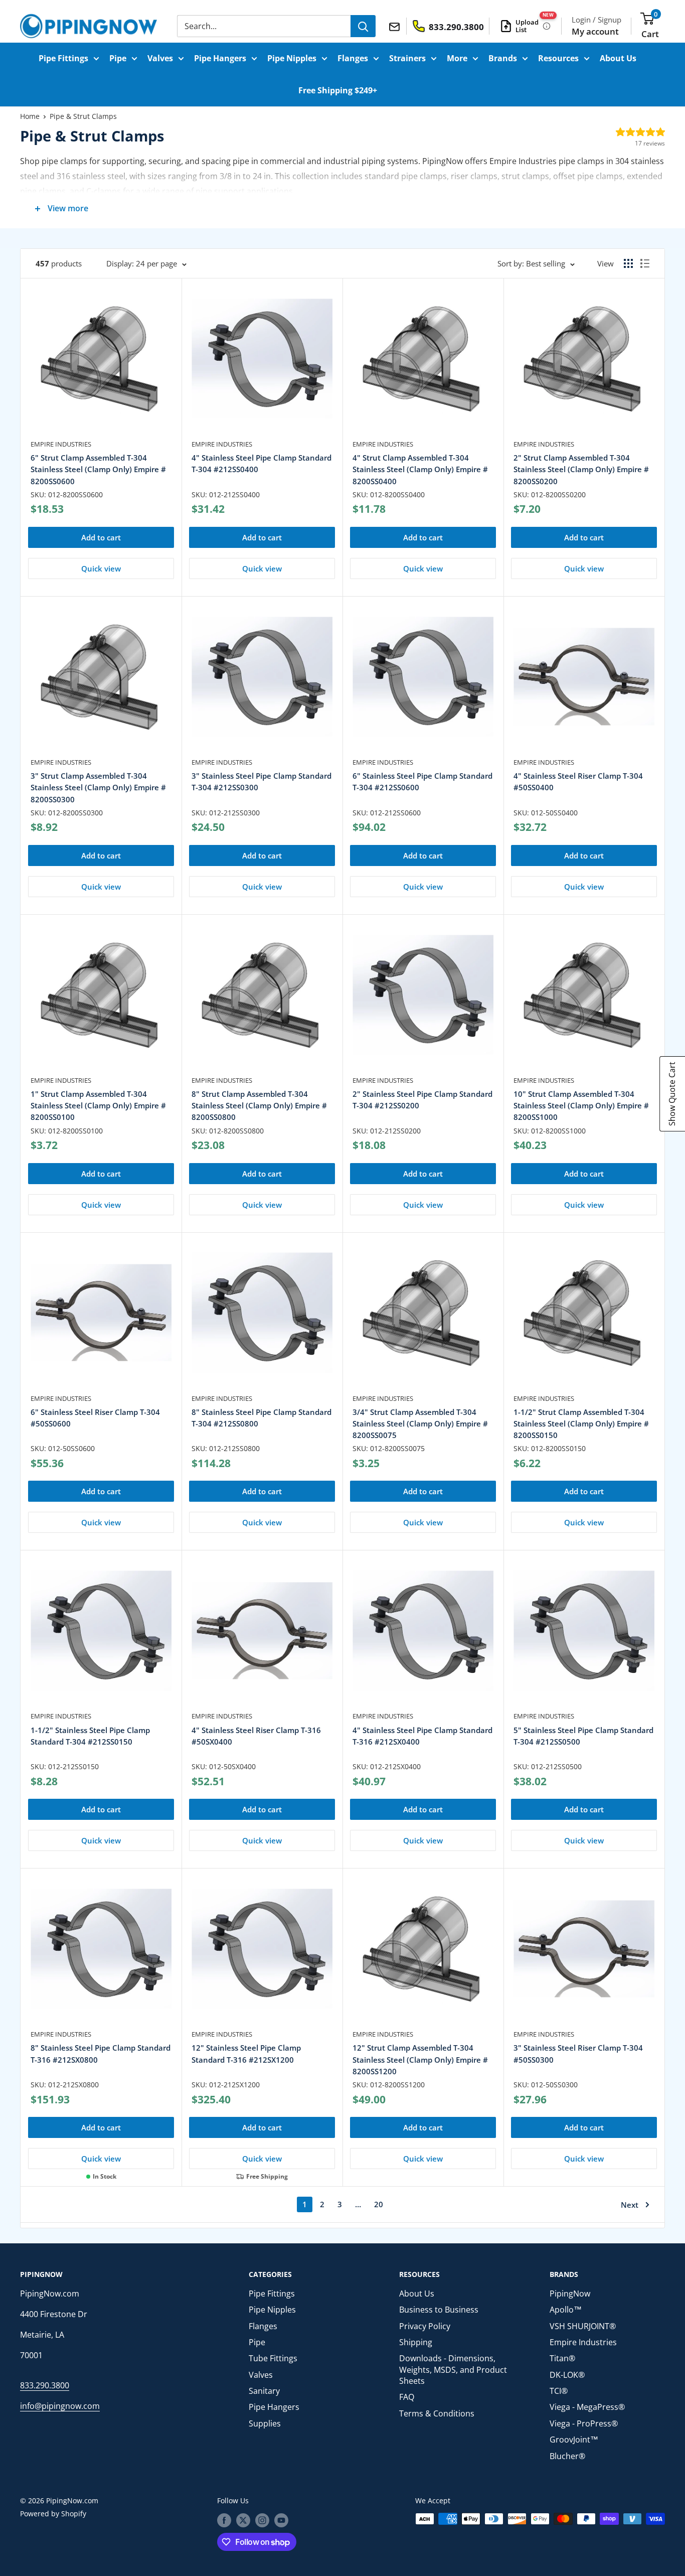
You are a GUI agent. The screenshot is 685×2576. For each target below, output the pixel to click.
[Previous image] (200, 364)
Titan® (562, 2358)
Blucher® (567, 2456)
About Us (618, 58)
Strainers (407, 58)
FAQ (407, 2397)
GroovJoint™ (574, 2440)
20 (379, 2204)
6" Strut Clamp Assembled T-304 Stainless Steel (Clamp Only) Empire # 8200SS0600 (98, 469)
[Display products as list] (645, 263)
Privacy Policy (425, 2326)
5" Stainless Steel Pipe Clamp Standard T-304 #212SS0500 (583, 1736)
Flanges (353, 58)
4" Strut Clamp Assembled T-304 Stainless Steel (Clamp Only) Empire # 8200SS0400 (420, 469)
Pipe (118, 58)
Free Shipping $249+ (338, 90)
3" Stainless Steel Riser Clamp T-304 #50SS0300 (578, 2053)
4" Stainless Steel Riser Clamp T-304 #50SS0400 (578, 781)
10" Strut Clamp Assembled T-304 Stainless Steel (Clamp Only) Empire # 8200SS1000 (581, 1106)
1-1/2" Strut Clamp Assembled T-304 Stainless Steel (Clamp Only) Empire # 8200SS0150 (581, 1424)
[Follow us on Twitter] (243, 2520)
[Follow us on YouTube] (281, 2520)
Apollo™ (566, 2310)
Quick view (101, 568)
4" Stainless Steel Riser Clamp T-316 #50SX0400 (256, 1736)
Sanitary (264, 2391)
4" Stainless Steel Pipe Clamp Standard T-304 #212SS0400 (262, 463)
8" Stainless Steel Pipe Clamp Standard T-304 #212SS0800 (262, 1418)
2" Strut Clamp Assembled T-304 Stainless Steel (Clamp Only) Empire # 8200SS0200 (581, 469)
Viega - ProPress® (584, 2423)
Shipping (416, 2342)
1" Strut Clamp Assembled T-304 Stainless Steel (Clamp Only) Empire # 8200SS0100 (98, 1106)
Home (30, 116)
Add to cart (101, 537)
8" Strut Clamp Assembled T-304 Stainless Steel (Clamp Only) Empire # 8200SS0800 (259, 1106)
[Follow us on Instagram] (262, 2520)
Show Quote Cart (672, 1094)
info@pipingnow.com (60, 2406)
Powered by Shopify (53, 2514)
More (457, 58)
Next (630, 2205)
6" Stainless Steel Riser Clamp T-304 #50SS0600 (95, 1418)
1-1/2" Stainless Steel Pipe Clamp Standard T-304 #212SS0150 (90, 1736)
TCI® (559, 2391)
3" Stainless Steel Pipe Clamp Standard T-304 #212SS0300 (262, 781)
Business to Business (439, 2310)
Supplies (265, 2423)
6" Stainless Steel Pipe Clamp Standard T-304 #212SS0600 (422, 781)
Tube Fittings (273, 2358)
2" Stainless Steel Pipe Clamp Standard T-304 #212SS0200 (422, 1100)
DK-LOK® (567, 2375)
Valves (160, 58)
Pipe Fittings (63, 58)
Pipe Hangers (220, 58)
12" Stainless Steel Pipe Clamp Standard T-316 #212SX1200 (246, 2053)
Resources (558, 58)
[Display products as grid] (628, 263)
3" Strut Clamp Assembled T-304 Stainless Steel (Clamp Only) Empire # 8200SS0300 (98, 788)
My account (595, 31)
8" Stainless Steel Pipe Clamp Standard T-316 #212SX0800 (101, 2053)
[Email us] (396, 26)
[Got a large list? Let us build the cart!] (547, 26)
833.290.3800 (45, 2385)
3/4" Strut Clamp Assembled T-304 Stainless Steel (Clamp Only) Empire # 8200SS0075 (420, 1424)
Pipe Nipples (292, 58)
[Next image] (324, 364)
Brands (503, 58)
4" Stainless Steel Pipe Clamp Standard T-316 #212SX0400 (422, 1736)
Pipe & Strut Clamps (83, 116)
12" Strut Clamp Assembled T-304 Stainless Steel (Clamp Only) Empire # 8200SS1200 (420, 2059)
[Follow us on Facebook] (224, 2520)
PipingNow (570, 2294)
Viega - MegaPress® (587, 2407)
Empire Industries (61, 444)
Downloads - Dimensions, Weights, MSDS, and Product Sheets (453, 2370)
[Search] (363, 26)
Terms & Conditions (437, 2413)
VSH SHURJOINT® (583, 2326)
